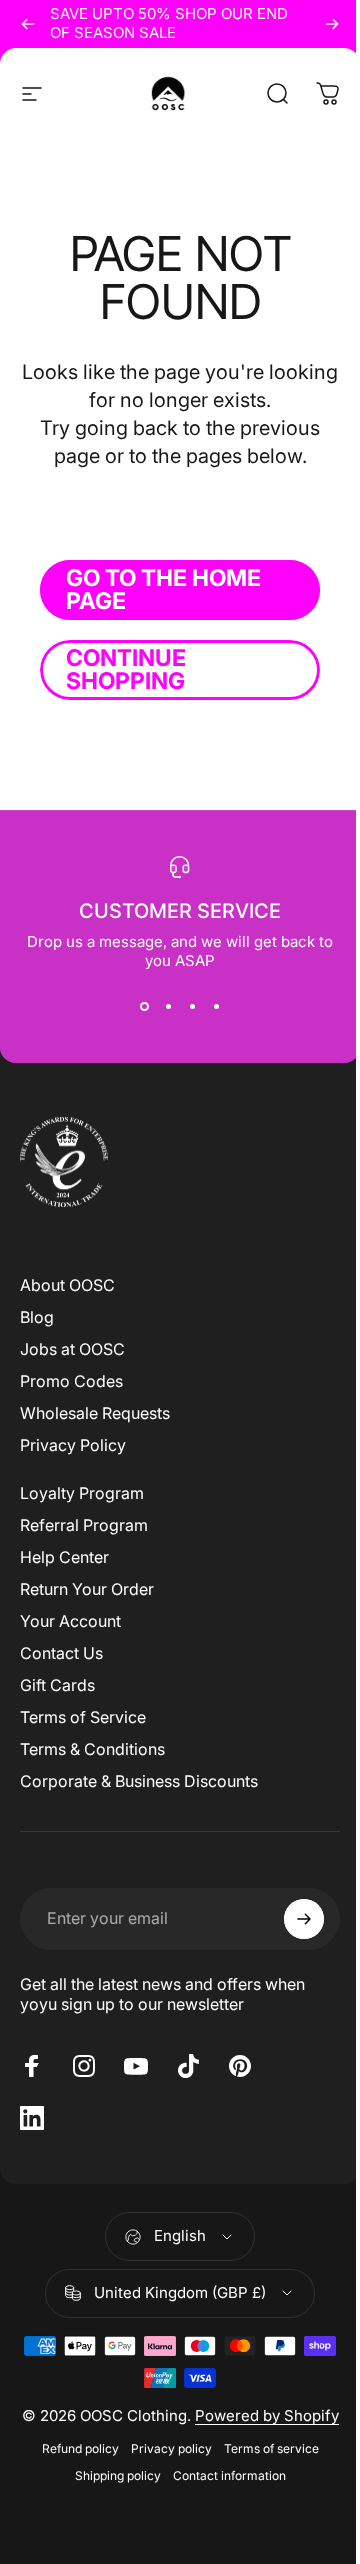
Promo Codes (71, 1381)
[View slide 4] (216, 1006)
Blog (37, 1317)
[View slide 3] (192, 1006)
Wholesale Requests (95, 1413)
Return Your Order (87, 1589)
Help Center (64, 1557)
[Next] (332, 24)
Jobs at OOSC (72, 1349)
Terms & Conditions (92, 1749)
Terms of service (271, 2448)
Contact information (229, 2475)
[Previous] (28, 24)
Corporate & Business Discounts (139, 1781)
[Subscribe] (304, 1919)
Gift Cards (57, 1685)
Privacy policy (171, 2448)
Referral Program (84, 1525)
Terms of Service (83, 1717)
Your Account (70, 1621)
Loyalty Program (82, 1493)
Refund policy (80, 2448)
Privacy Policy (73, 1445)
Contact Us (61, 1653)
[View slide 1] (144, 1006)
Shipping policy (118, 2475)
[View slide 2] (168, 1006)
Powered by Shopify (267, 2415)
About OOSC (67, 1285)
